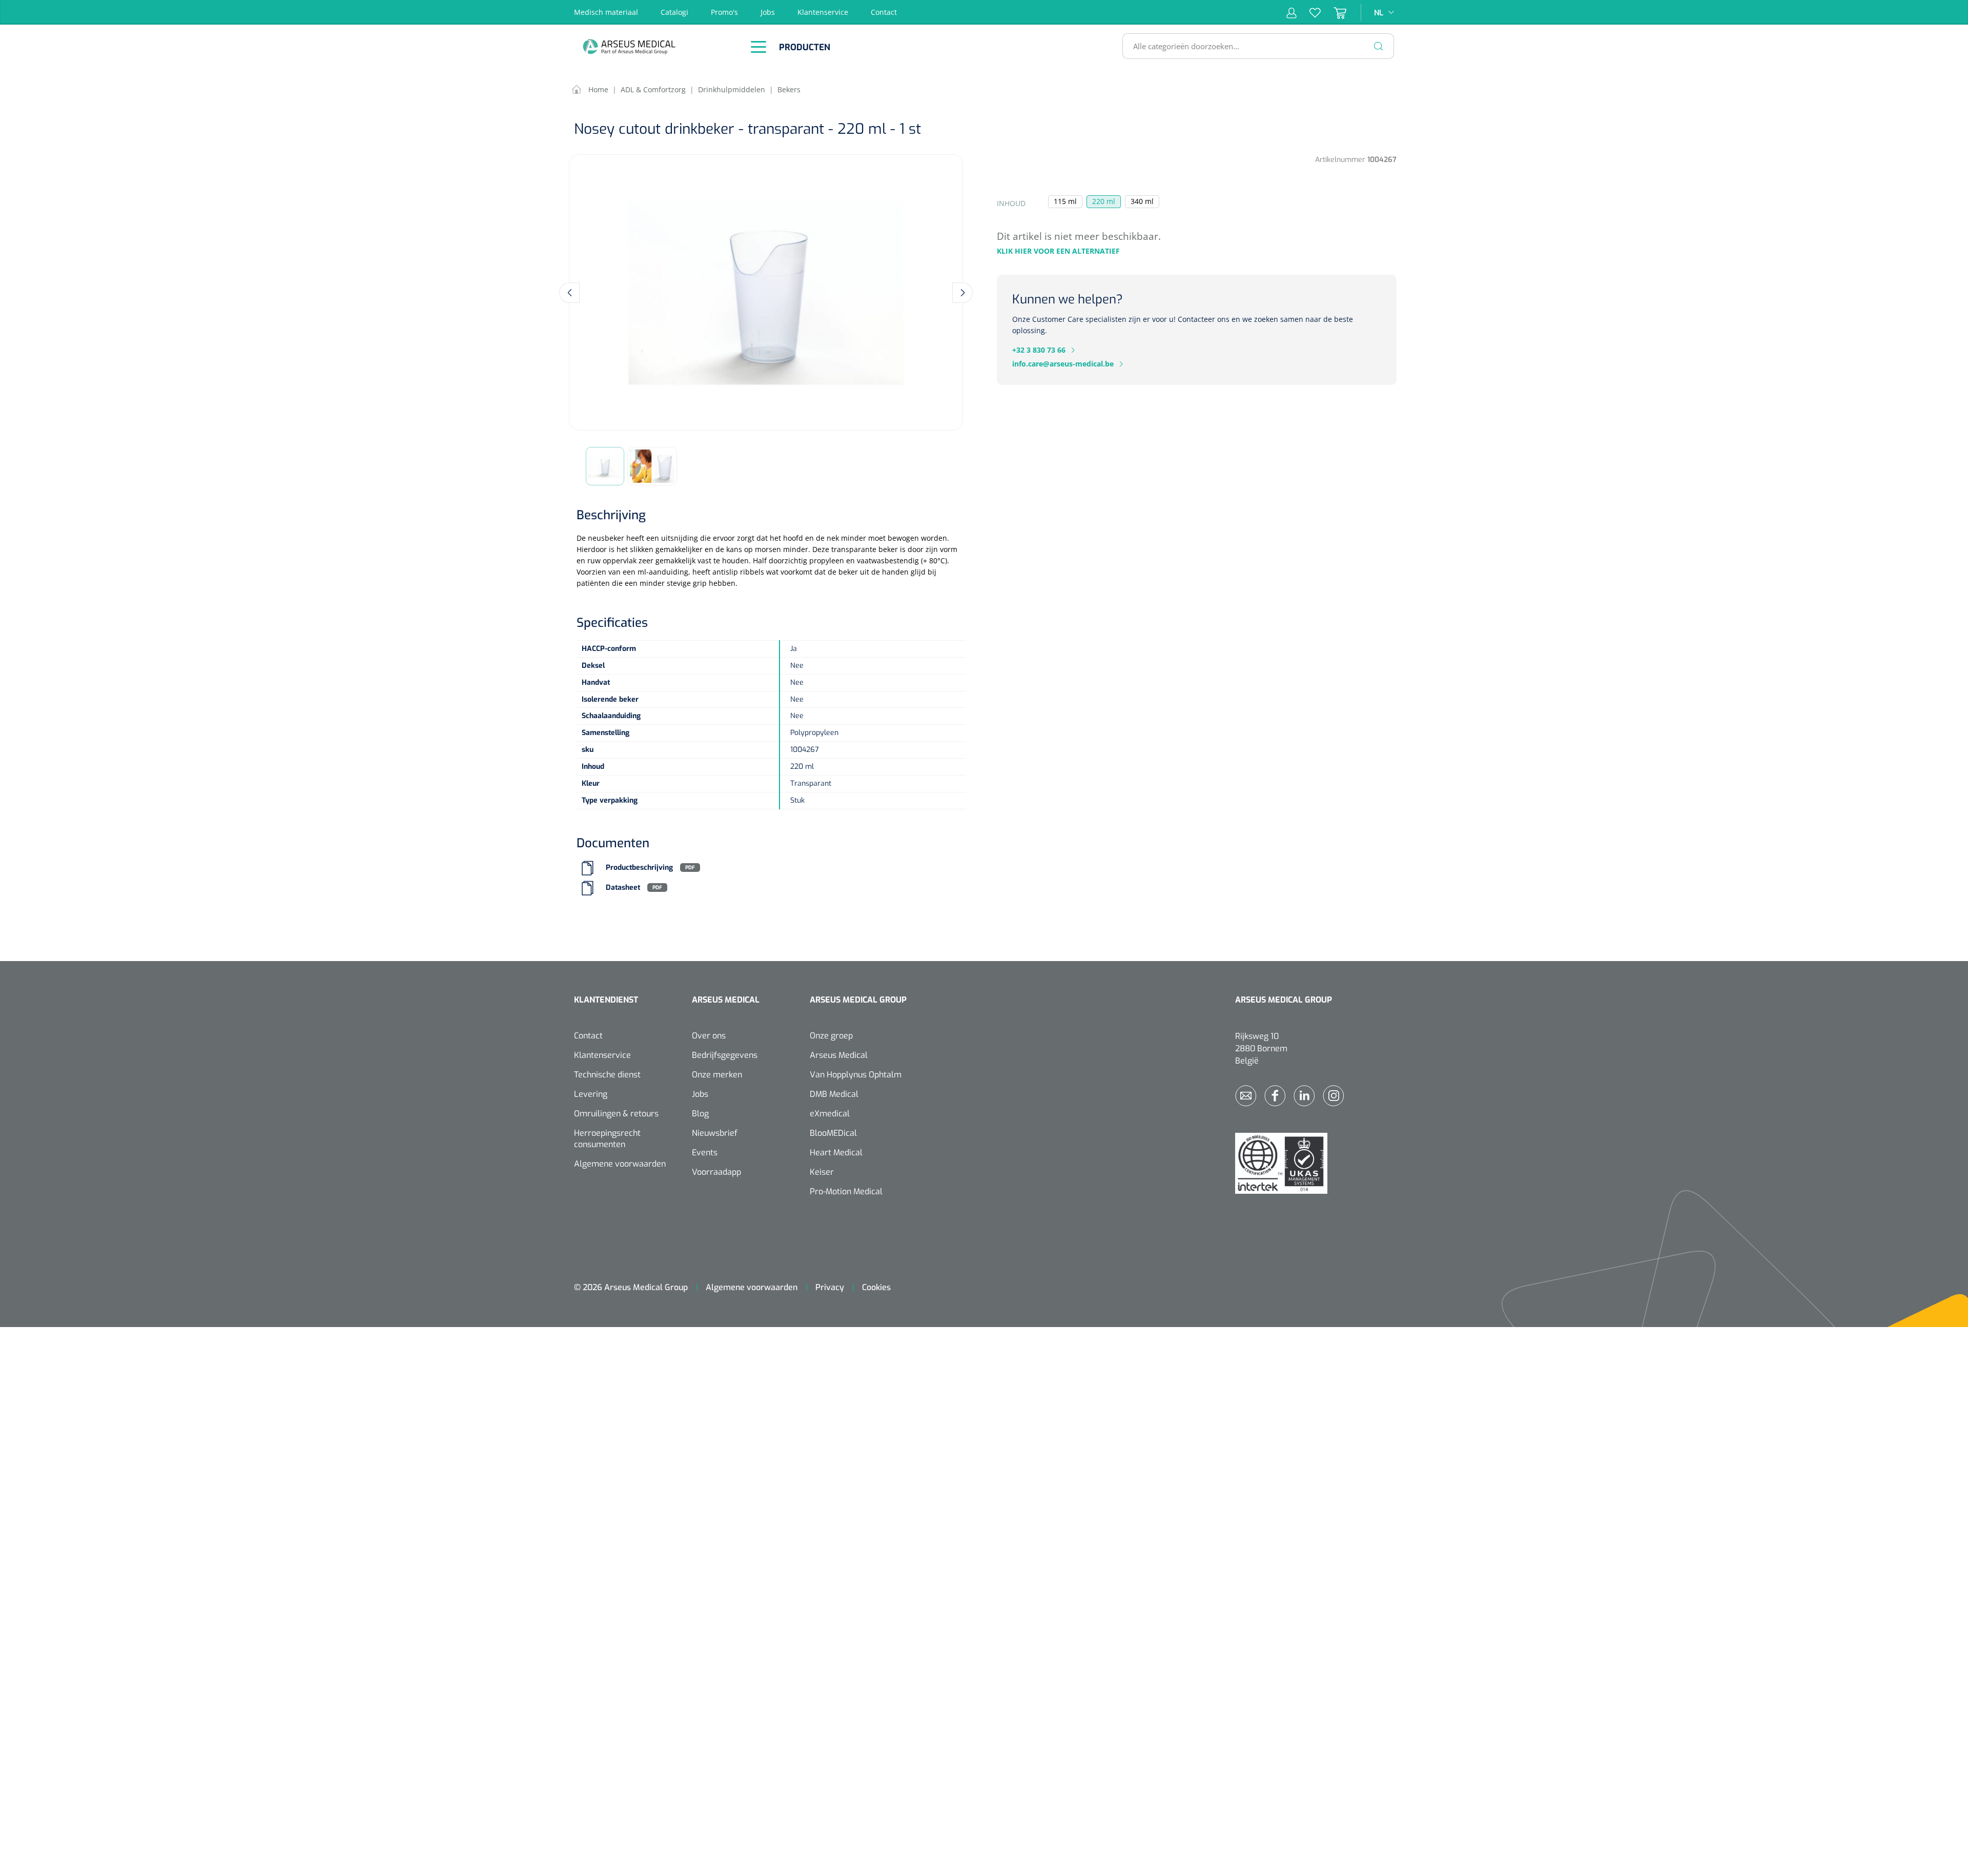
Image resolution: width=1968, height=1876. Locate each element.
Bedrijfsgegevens (725, 1055)
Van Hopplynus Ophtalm (856, 1075)
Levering (591, 1094)
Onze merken (717, 1075)
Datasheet (623, 888)
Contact (884, 12)
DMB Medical (834, 1094)
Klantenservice (823, 12)
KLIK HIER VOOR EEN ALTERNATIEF (1058, 251)
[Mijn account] (1291, 12)
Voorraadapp (716, 1172)
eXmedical (830, 1114)
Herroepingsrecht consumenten (607, 1139)
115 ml (1065, 201)
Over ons (709, 1036)
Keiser (822, 1172)
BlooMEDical (833, 1133)
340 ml (1142, 201)
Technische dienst (607, 1075)
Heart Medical (836, 1153)
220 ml (1104, 201)
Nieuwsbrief (715, 1133)
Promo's (724, 12)
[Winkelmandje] (1334, 12)
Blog (700, 1114)
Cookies (876, 1287)
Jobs (768, 12)
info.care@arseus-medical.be (1063, 364)
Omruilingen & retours (616, 1114)
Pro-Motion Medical (846, 1191)
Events (705, 1153)
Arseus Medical (839, 1055)
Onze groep (831, 1036)
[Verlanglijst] (1309, 12)
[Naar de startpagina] (656, 46)
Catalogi (674, 12)
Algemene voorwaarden (620, 1164)
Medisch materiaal (606, 12)
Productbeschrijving (639, 868)
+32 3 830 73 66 (1039, 350)
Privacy (830, 1287)
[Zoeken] (1379, 46)
